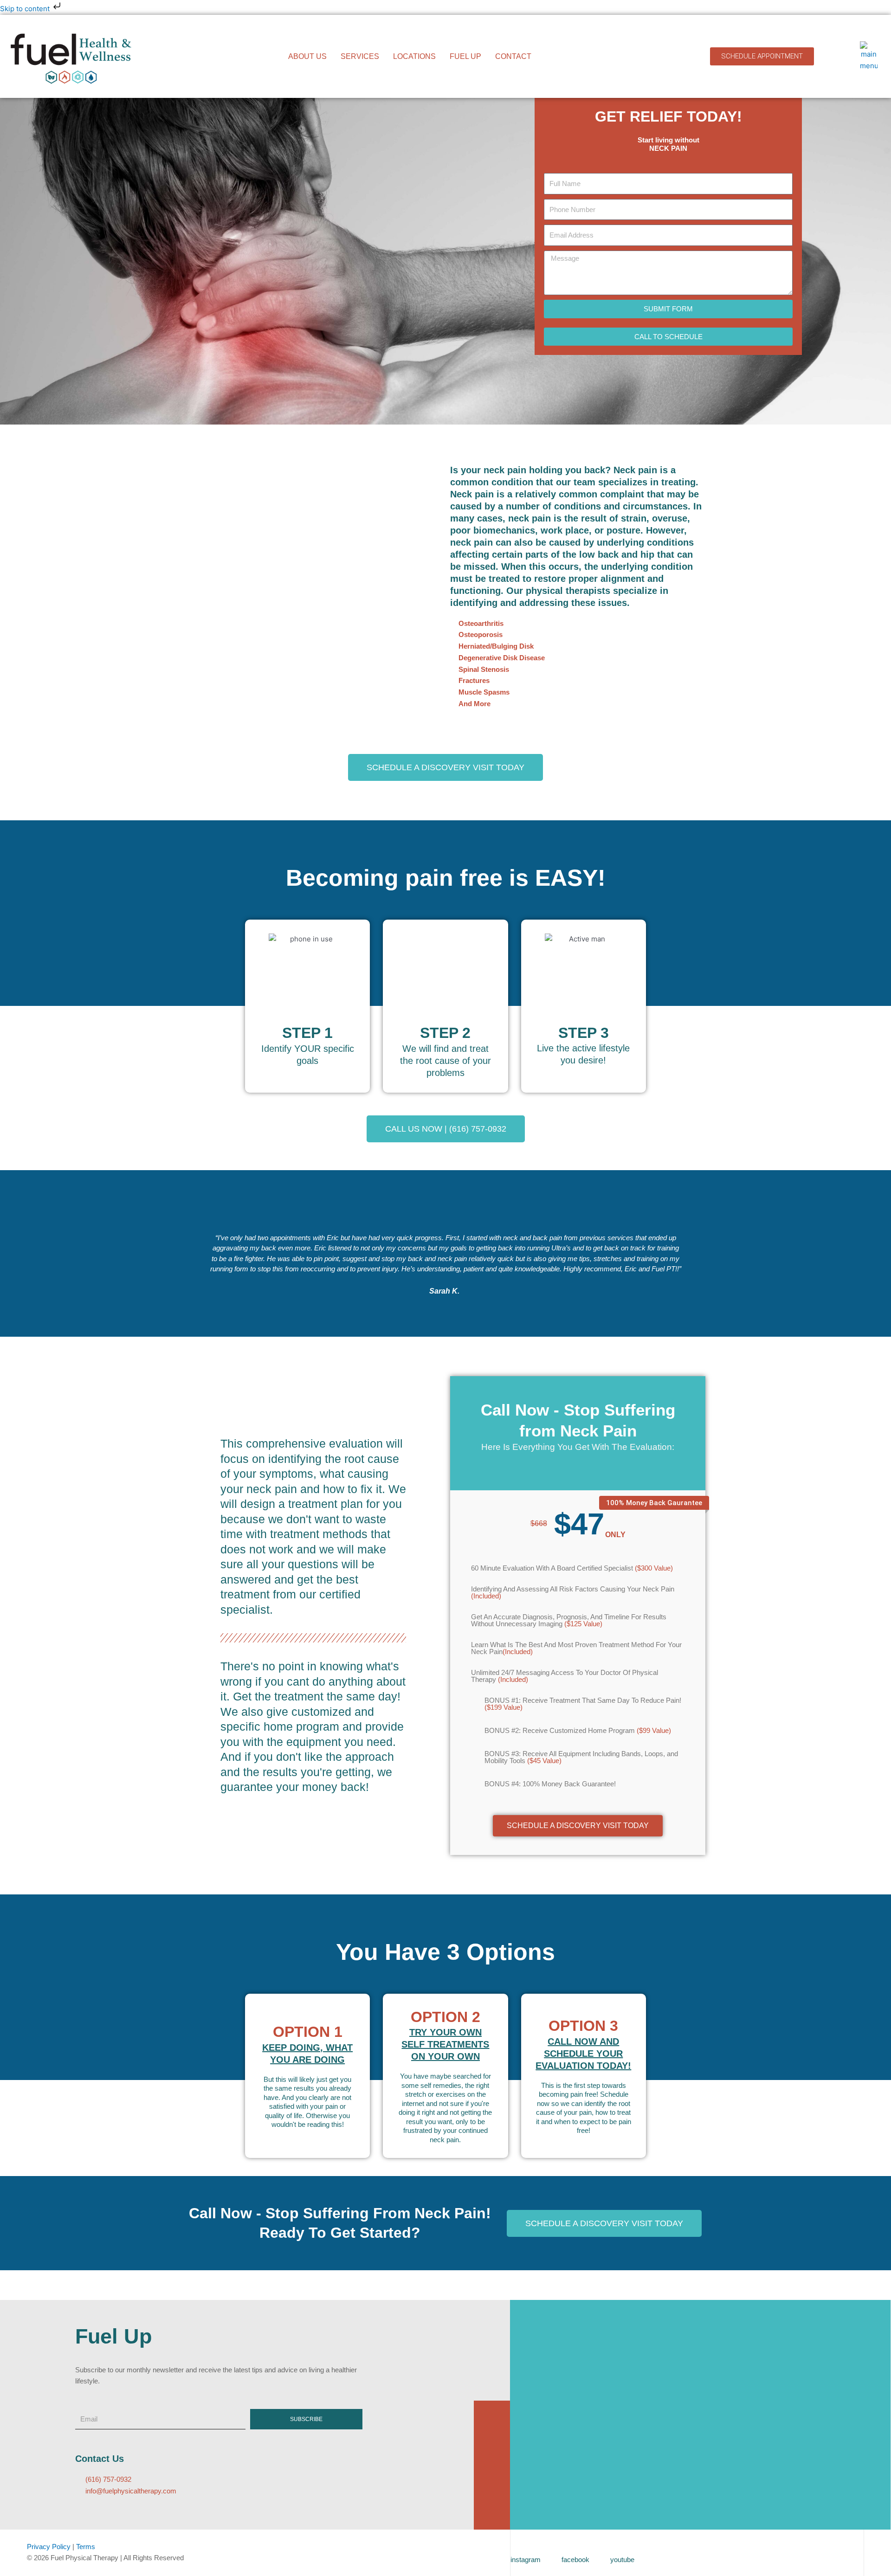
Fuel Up (465, 56)
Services (360, 56)
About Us (307, 56)
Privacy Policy (49, 2547)
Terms (86, 2547)
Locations (414, 56)
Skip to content (26, 9)
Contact (513, 56)
